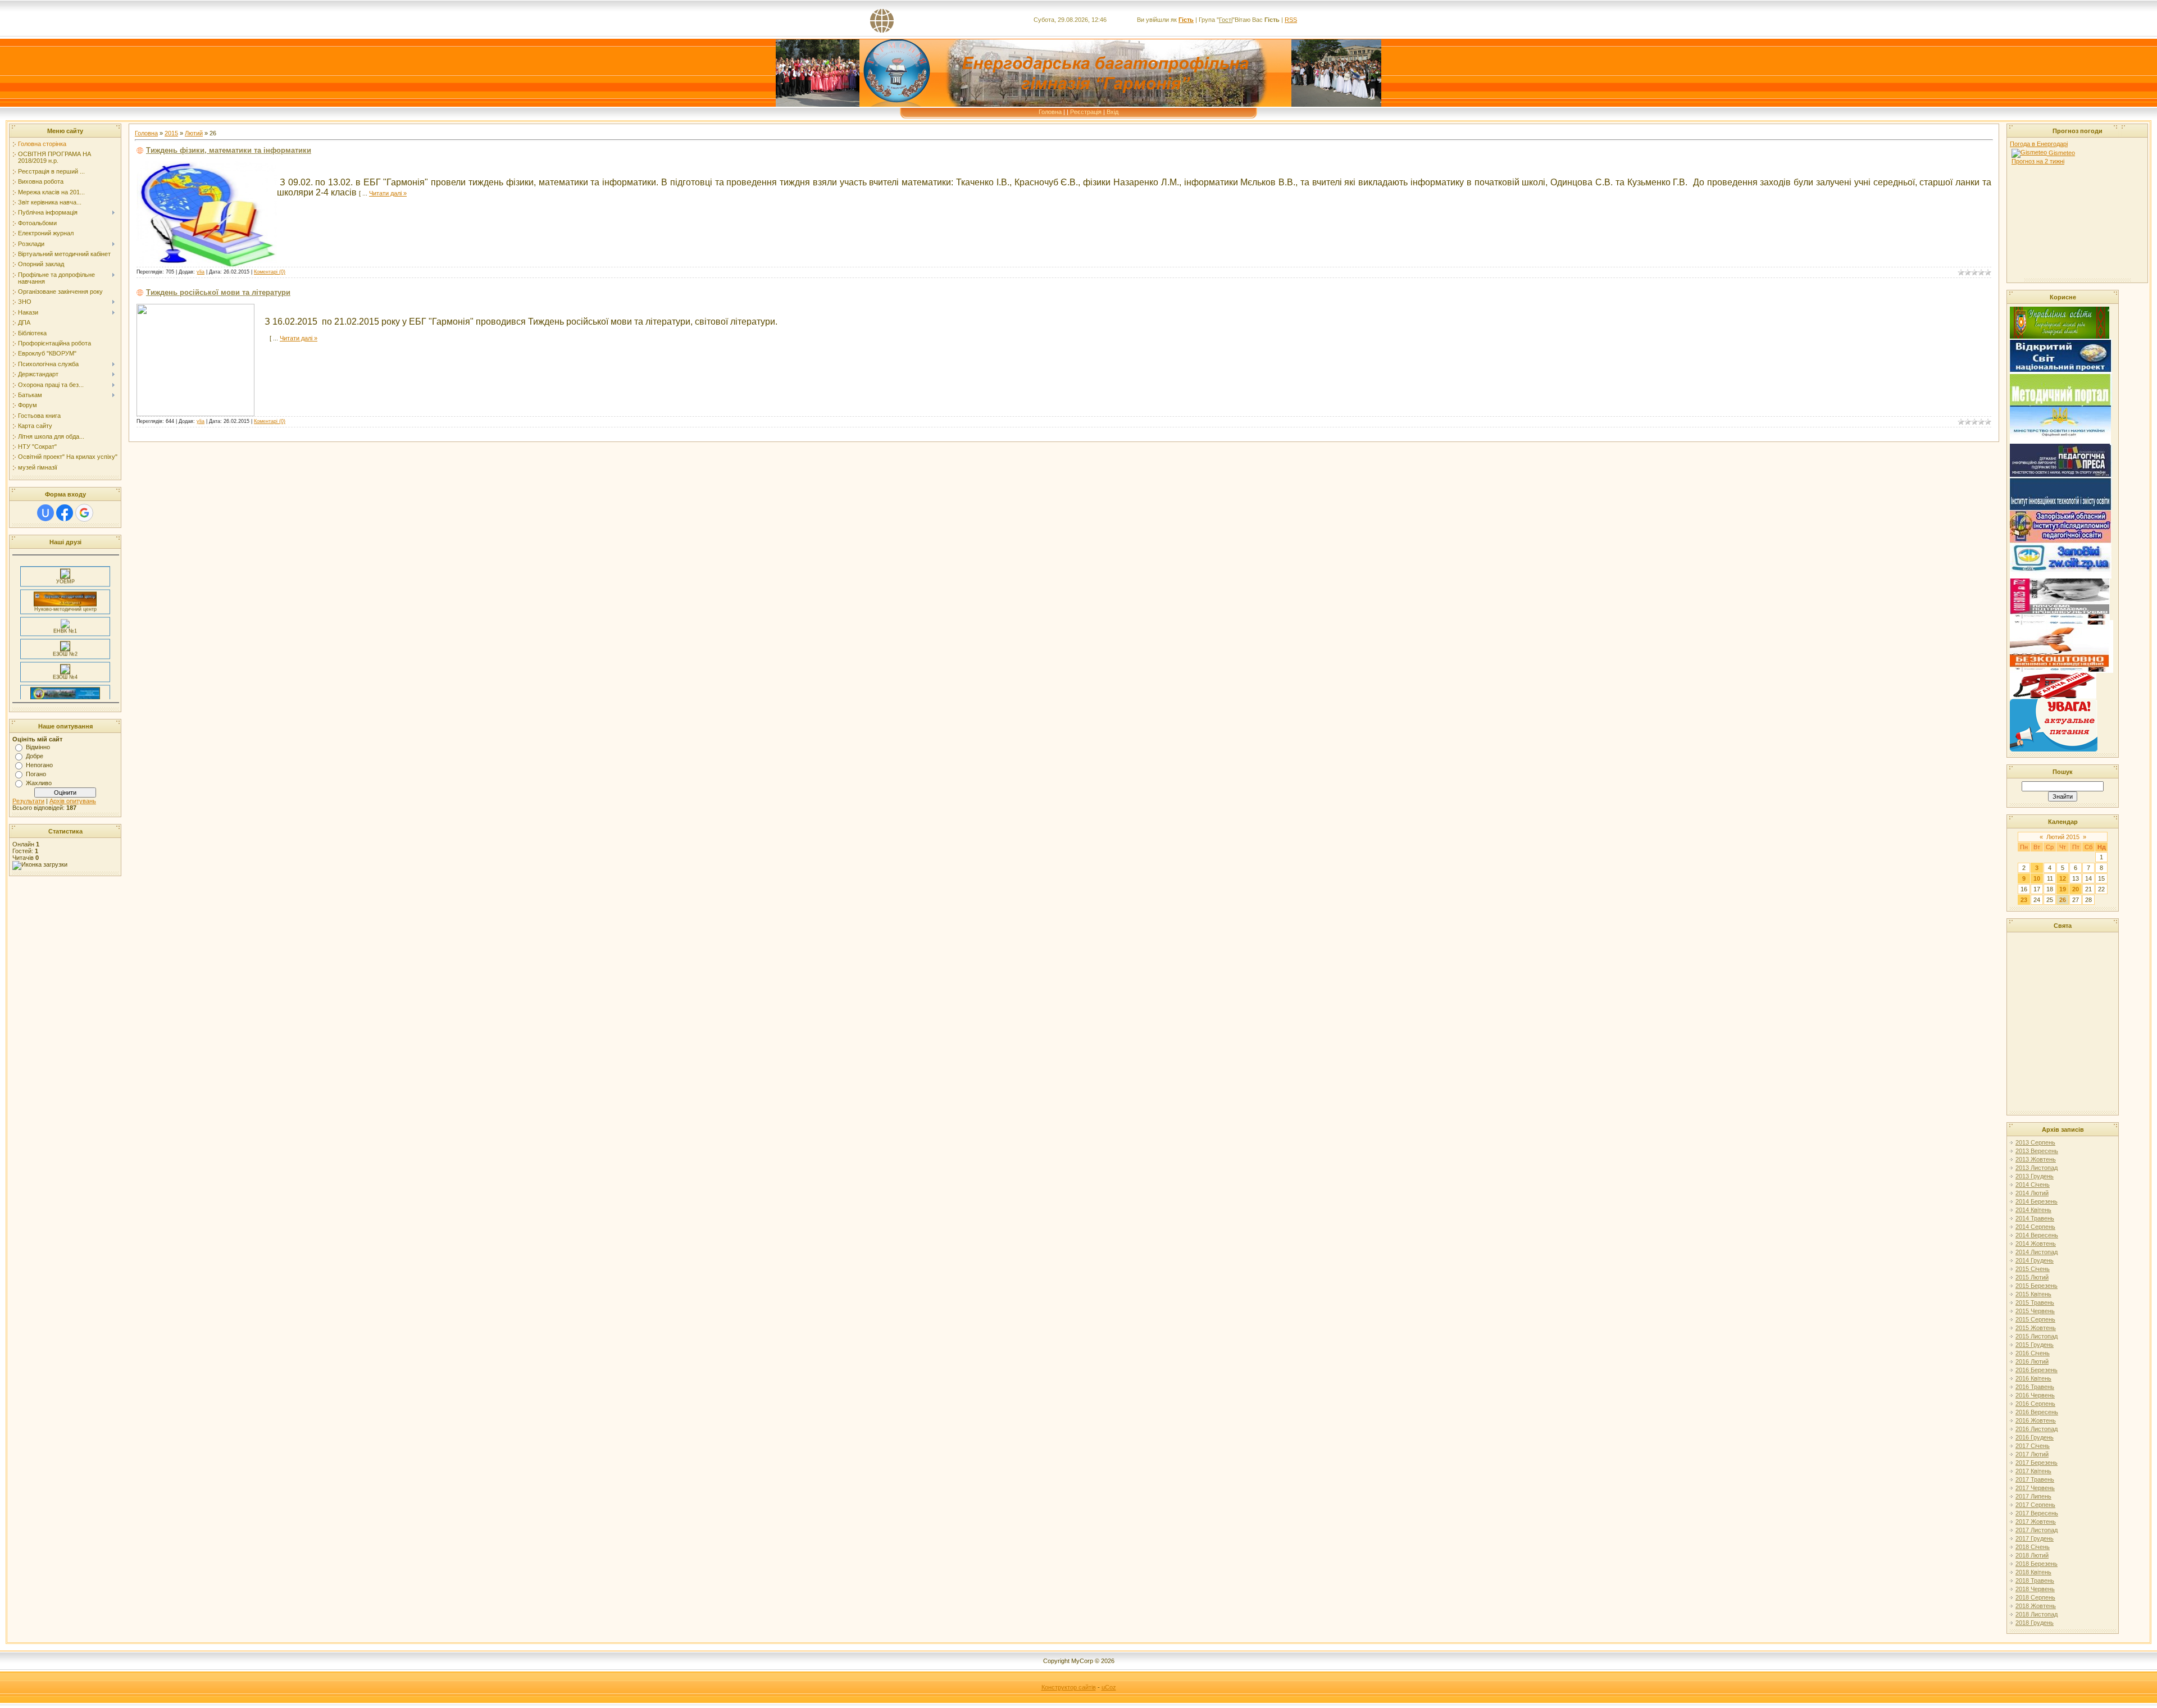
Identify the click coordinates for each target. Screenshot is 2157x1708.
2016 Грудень (2035, 1437)
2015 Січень (2033, 1269)
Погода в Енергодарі (2039, 144)
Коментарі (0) (270, 272)
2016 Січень (2033, 1353)
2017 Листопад (2037, 1530)
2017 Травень (2035, 1479)
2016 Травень (2035, 1387)
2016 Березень (2037, 1370)
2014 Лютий (2032, 1193)
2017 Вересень (2037, 1513)
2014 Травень (2035, 1218)
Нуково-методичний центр (65, 588)
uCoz (1109, 1687)
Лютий (194, 133)
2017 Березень (2037, 1463)
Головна (1050, 112)
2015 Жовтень (2036, 1328)
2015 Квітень (2033, 1294)
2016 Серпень (2035, 1404)
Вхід (1112, 112)
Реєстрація (1086, 112)
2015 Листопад (2037, 1336)
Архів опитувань (73, 801)
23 (2024, 900)
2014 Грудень (2035, 1260)
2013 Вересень (2037, 1151)
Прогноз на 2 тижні (2038, 161)
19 (2063, 889)
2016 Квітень (2033, 1378)
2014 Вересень (2037, 1235)
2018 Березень (2037, 1564)
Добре (35, 756)
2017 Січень (2033, 1446)
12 (2063, 878)
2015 (171, 133)
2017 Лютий (2032, 1454)
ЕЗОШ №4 (65, 656)
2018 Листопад (2037, 1614)
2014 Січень (2033, 1185)
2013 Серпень (2035, 1142)
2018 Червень (2035, 1589)
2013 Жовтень (2036, 1159)
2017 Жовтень (2036, 1522)
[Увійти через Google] (84, 513)
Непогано (39, 765)
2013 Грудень (2035, 1176)
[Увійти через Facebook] (65, 513)
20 (2076, 889)
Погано (36, 774)
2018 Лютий (2032, 1555)
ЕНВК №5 (65, 681)
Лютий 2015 (2063, 837)
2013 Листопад (2037, 1168)
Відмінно (38, 747)
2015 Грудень (2035, 1345)
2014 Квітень (2033, 1210)
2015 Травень (2035, 1302)
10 (2037, 878)
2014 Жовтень (2036, 1244)
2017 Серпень (2035, 1505)
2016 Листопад (2037, 1429)
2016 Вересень (2037, 1412)
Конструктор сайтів (1069, 1687)
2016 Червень (2035, 1395)
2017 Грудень (2035, 1538)
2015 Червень (2035, 1311)
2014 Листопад (2037, 1252)
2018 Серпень (2035, 1597)
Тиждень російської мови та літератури (218, 292)
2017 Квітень (2033, 1471)
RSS (1291, 20)
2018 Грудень (2035, 1623)
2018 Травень (2035, 1581)
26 (2063, 900)
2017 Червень (2035, 1488)
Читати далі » (388, 193)
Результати (28, 801)
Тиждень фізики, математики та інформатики (229, 150)
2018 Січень (2033, 1547)
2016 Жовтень (2036, 1420)
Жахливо (39, 783)
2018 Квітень (2033, 1572)
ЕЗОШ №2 (65, 633)
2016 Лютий (2032, 1361)
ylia (201, 272)
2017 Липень (2033, 1496)
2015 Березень (2037, 1286)
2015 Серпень (2035, 1319)
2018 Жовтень (2036, 1606)
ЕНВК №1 (65, 610)
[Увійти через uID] (45, 513)
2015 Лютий (2032, 1277)
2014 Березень (2037, 1201)
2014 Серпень (2035, 1227)
